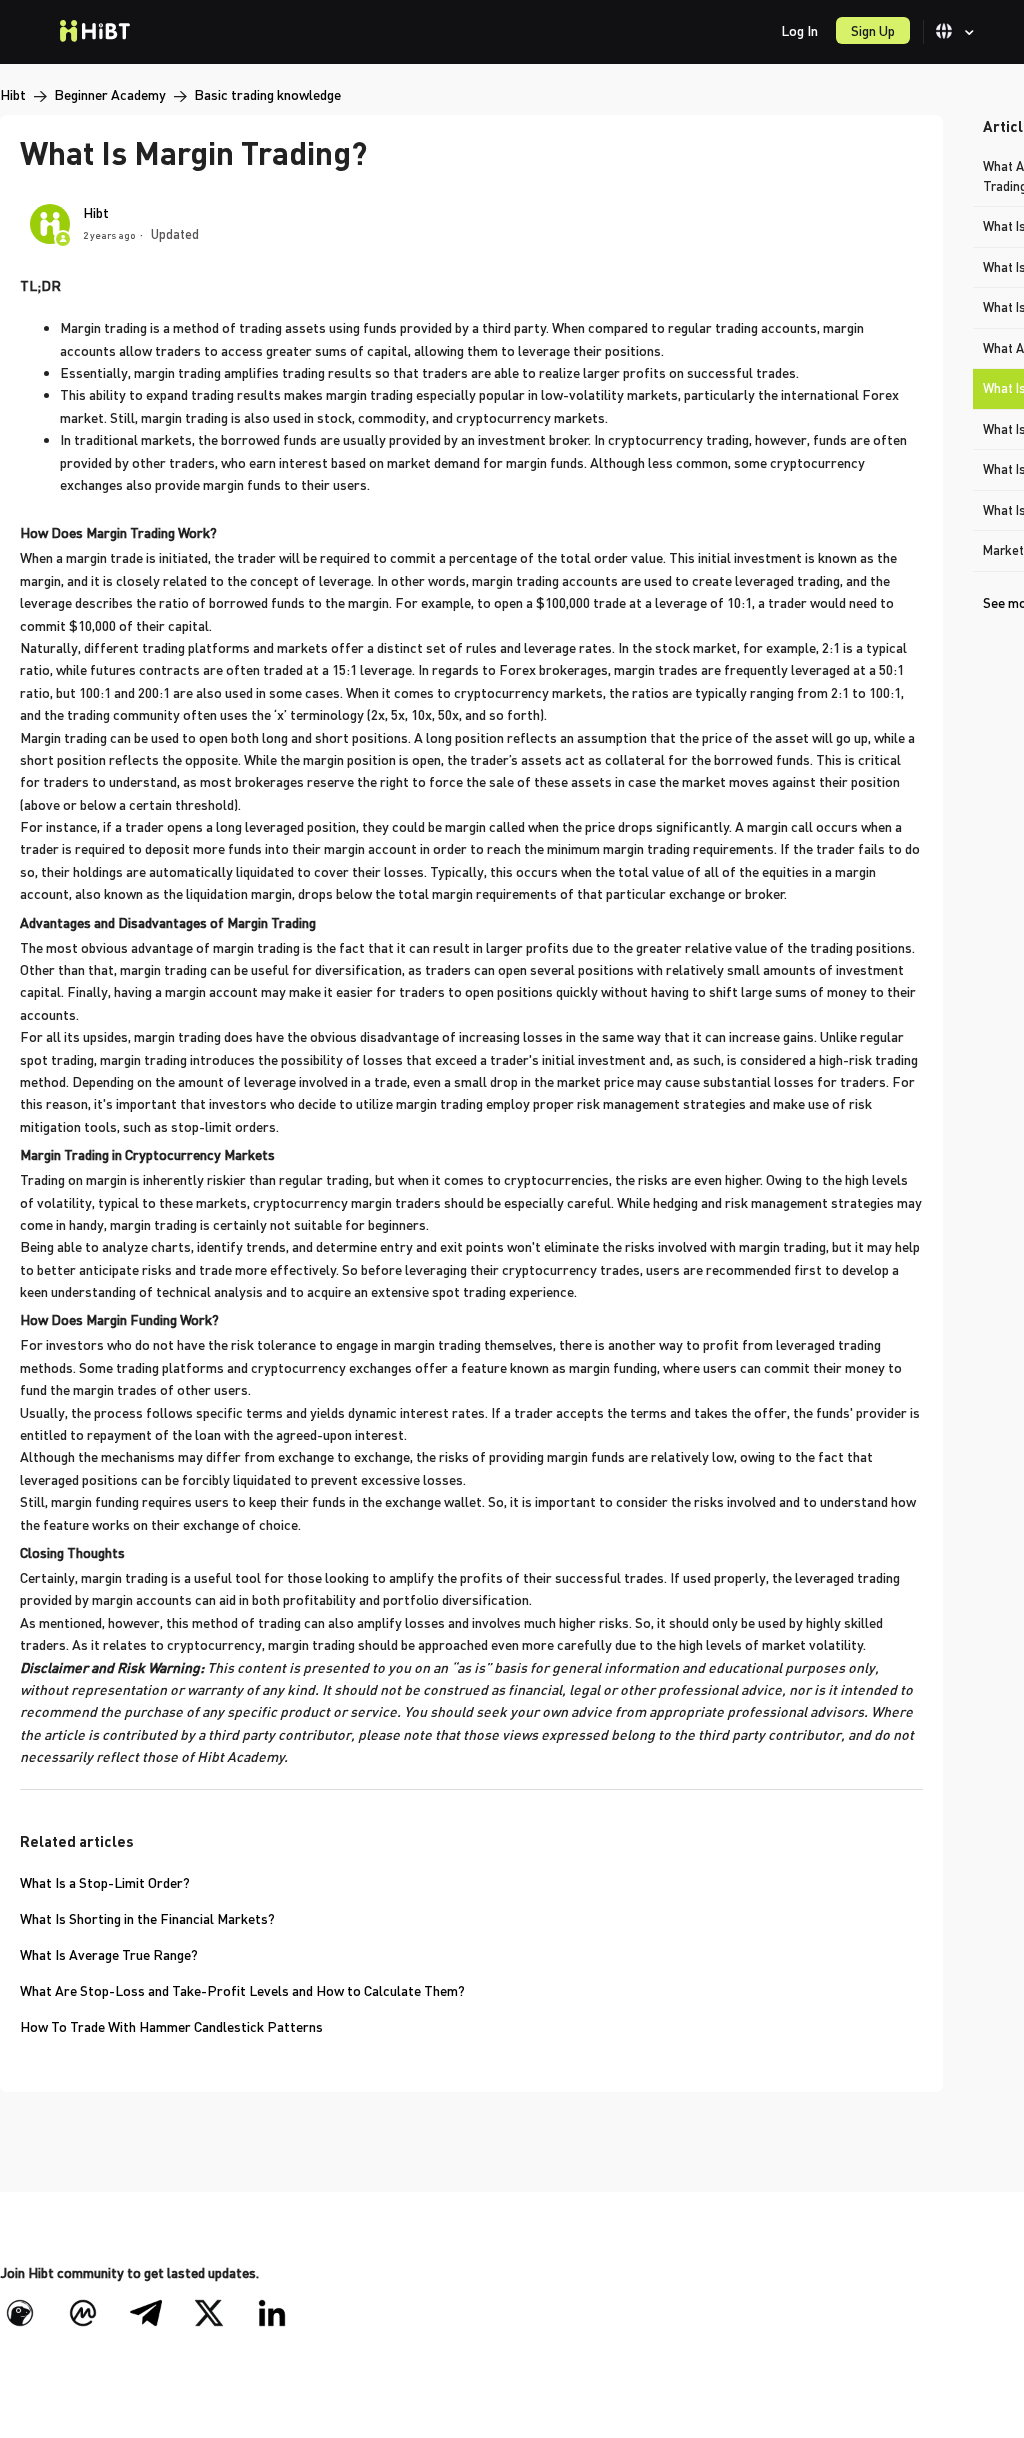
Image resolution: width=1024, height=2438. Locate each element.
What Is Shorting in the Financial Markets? (147, 1918)
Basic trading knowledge (267, 94)
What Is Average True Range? (109, 1954)
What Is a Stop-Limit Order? (105, 1882)
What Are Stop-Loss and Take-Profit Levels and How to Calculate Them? (242, 1990)
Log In (799, 30)
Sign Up (873, 30)
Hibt (13, 94)
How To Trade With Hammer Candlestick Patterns (171, 2026)
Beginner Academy (110, 94)
